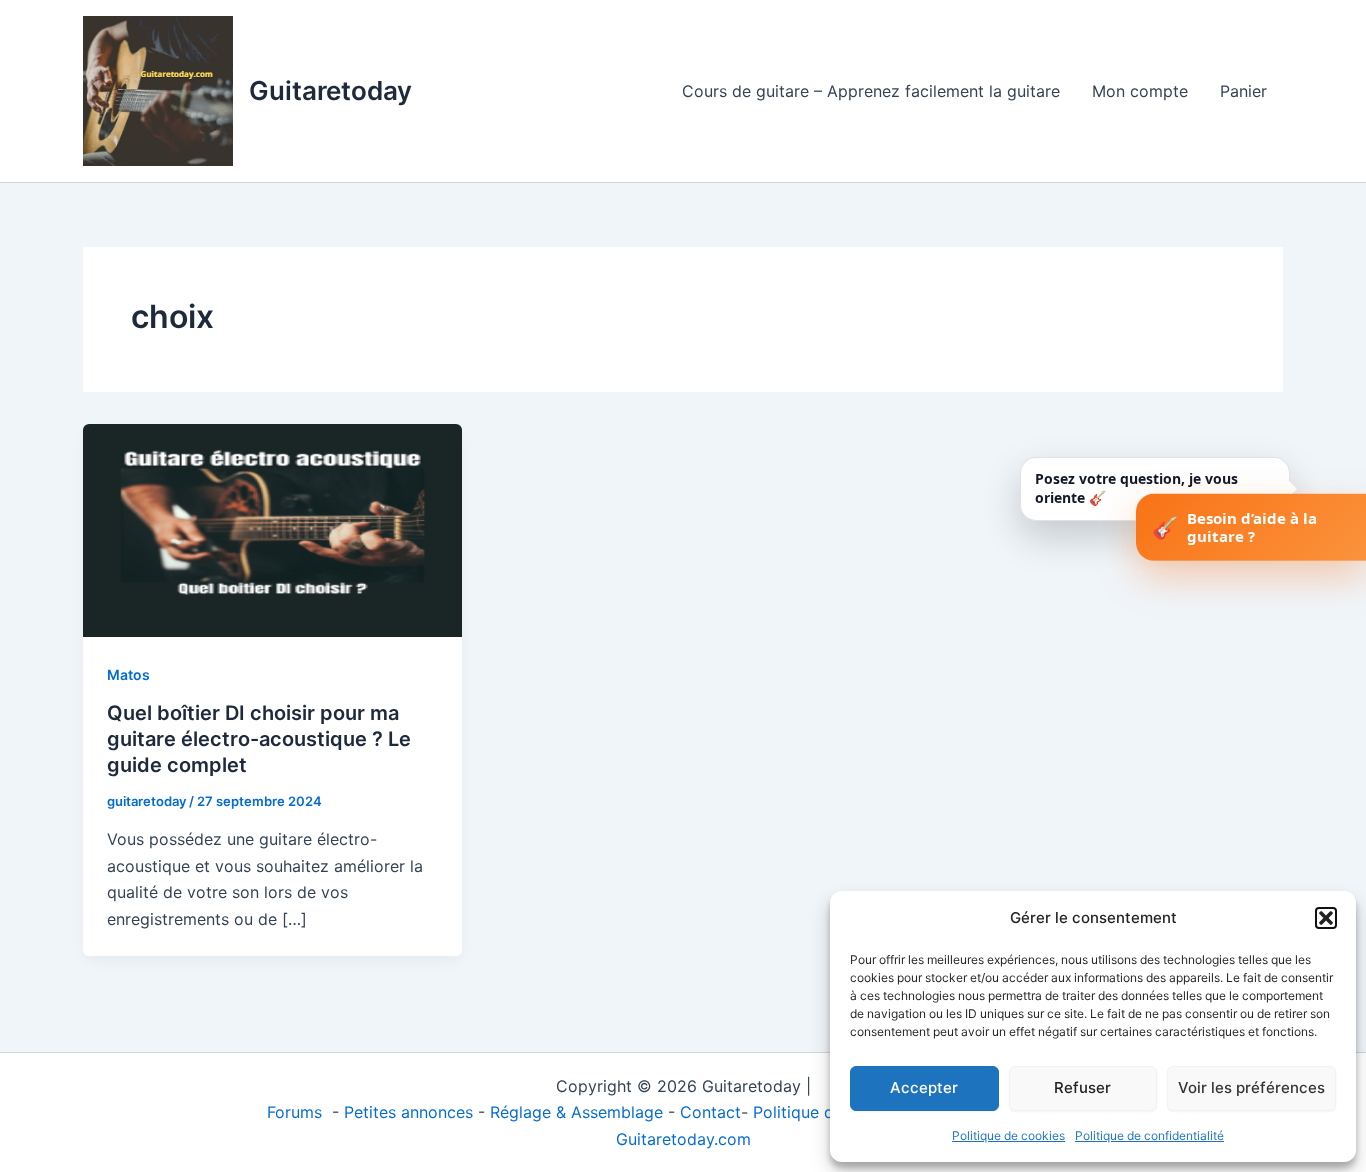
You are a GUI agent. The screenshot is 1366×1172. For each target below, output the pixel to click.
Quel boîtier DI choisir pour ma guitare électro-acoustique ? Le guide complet (259, 739)
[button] (1326, 918)
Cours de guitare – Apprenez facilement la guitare (871, 91)
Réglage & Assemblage (579, 1112)
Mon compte (1140, 91)
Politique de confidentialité (1149, 1135)
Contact (710, 1112)
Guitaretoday (330, 90)
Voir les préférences (1251, 1087)
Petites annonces (408, 1112)
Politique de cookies (1008, 1135)
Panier (1243, 91)
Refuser (1082, 1087)
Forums (297, 1112)
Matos (128, 674)
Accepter (924, 1087)
